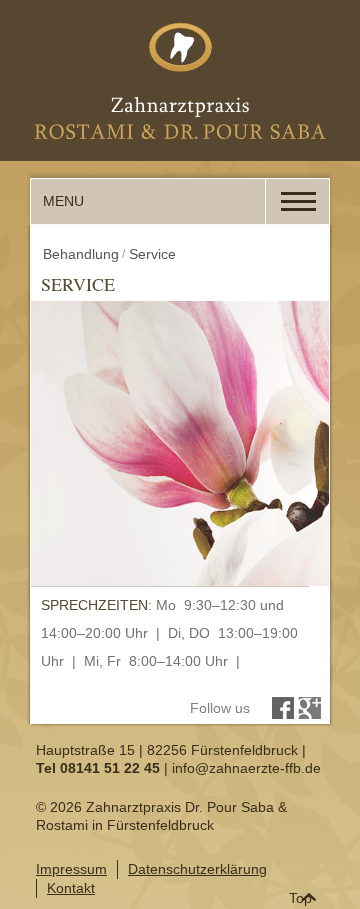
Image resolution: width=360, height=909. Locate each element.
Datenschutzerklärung (197, 869)
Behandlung (81, 254)
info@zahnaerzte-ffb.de (246, 768)
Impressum (71, 869)
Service (152, 254)
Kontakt (71, 888)
